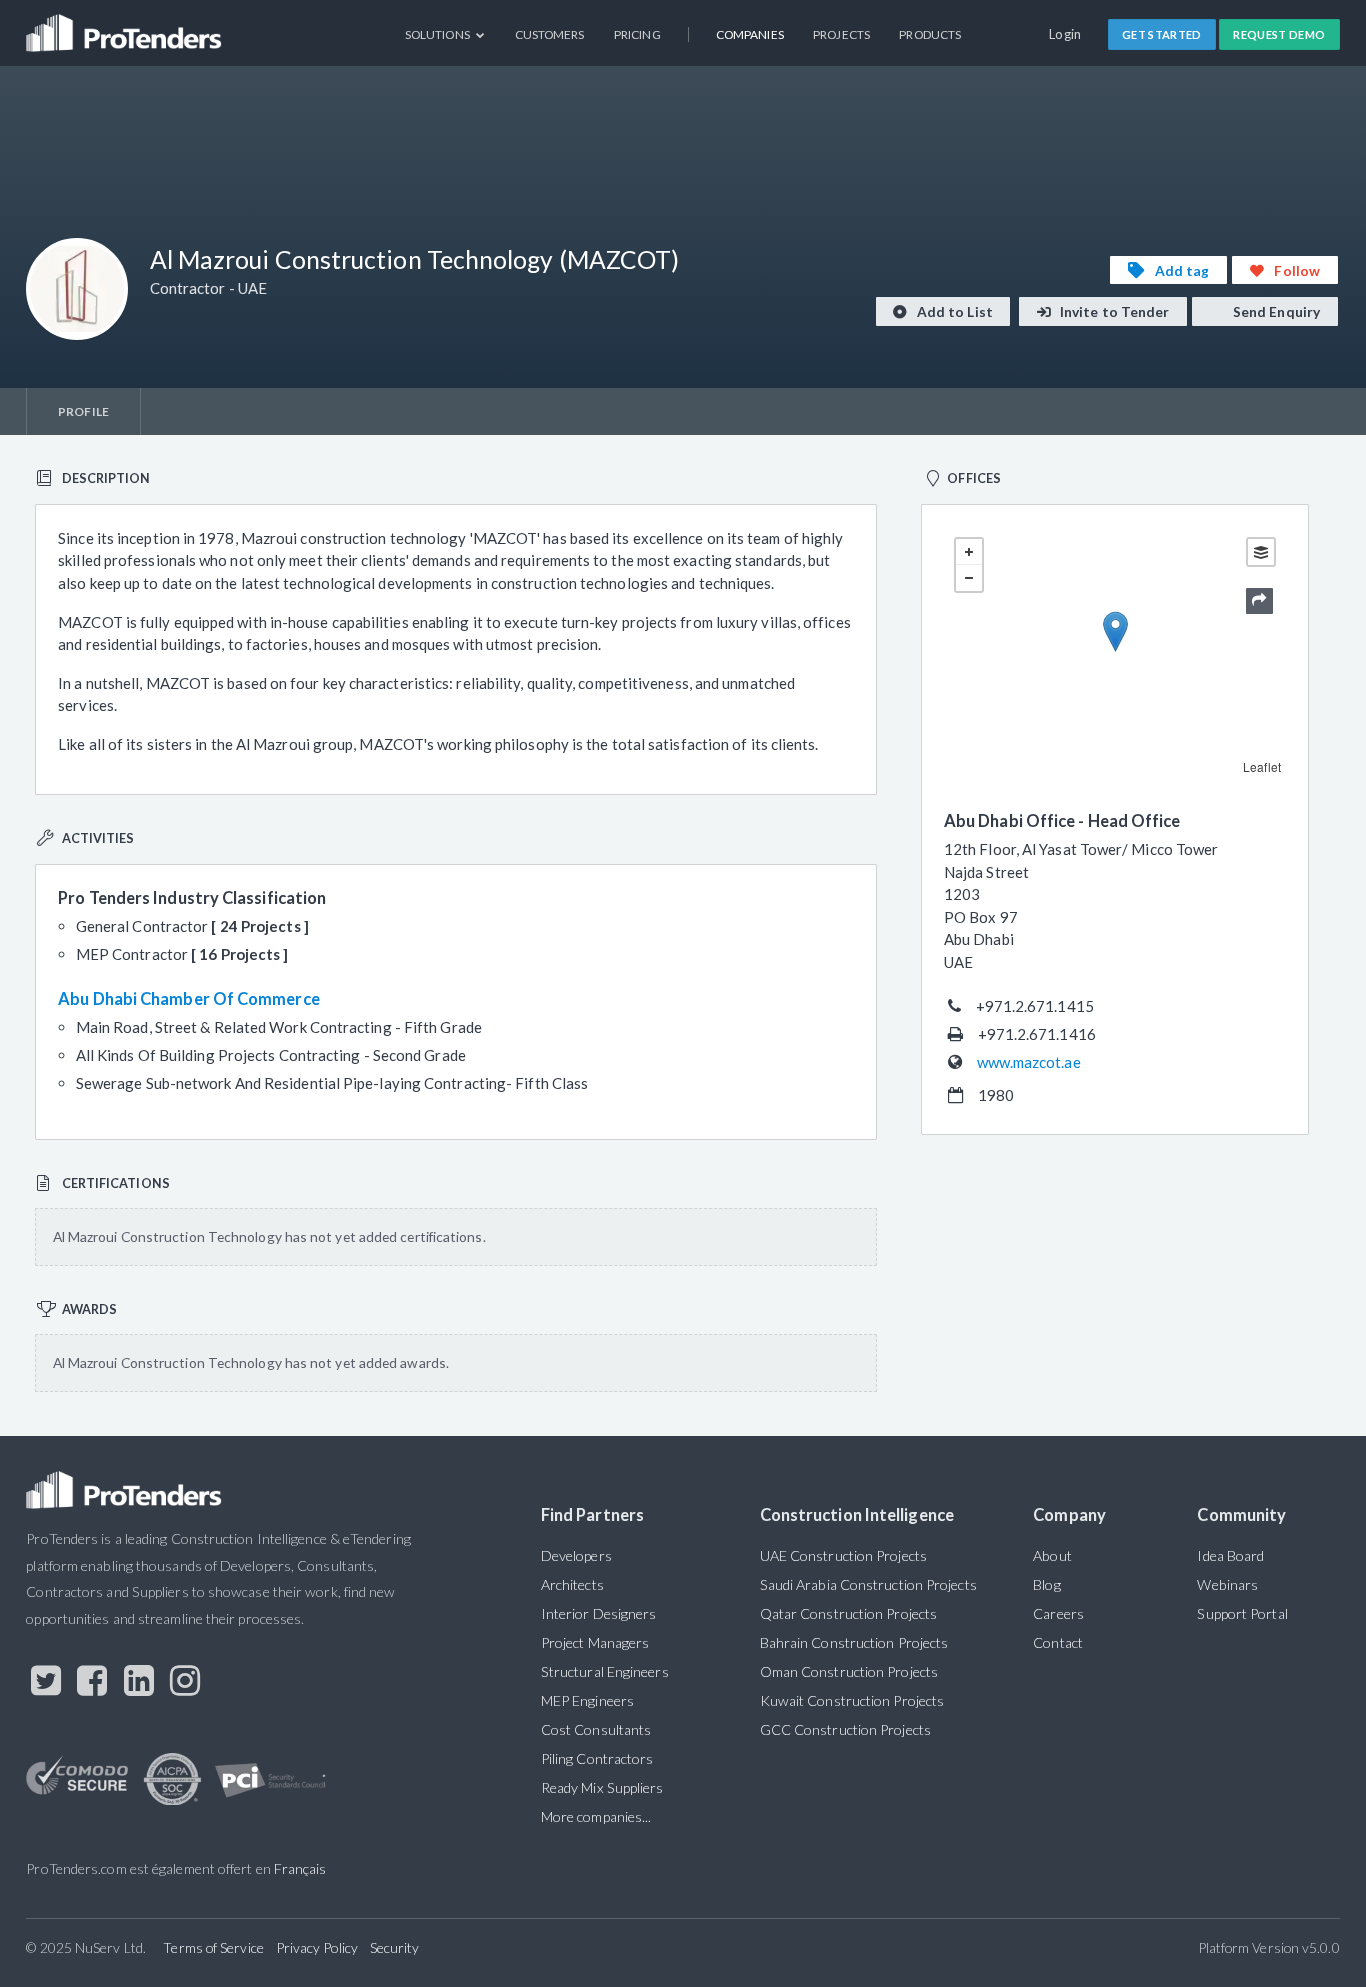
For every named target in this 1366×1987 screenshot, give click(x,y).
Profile (83, 411)
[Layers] (1261, 552)
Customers (550, 34)
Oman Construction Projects (849, 1671)
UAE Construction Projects (843, 1555)
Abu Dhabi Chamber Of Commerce (189, 999)
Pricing (637, 34)
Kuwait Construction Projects (852, 1700)
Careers (1058, 1613)
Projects (841, 34)
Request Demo (1279, 34)
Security (395, 1947)
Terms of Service (213, 1947)
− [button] (969, 578)
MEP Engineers (587, 1700)
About (1052, 1555)
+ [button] (969, 552)
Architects (572, 1584)
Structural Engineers (605, 1671)
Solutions (438, 34)
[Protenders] (126, 25)
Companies (750, 34)
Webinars (1227, 1584)
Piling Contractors (597, 1758)
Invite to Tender (1113, 311)
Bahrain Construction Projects (854, 1642)
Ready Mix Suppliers (602, 1787)
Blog (1046, 1584)
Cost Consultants (596, 1729)
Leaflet (1262, 766)
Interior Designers (599, 1613)
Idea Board (1230, 1555)
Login (1065, 34)
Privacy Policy (317, 1947)
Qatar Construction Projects (848, 1613)
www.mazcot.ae (1029, 1062)
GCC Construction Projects (845, 1729)
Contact (1058, 1642)
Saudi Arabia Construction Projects (868, 1584)
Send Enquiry (1275, 311)
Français (300, 1868)
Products (930, 34)
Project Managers (595, 1642)
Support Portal (1242, 1613)
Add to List (953, 311)
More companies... (596, 1816)
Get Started (1162, 34)
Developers (576, 1555)
